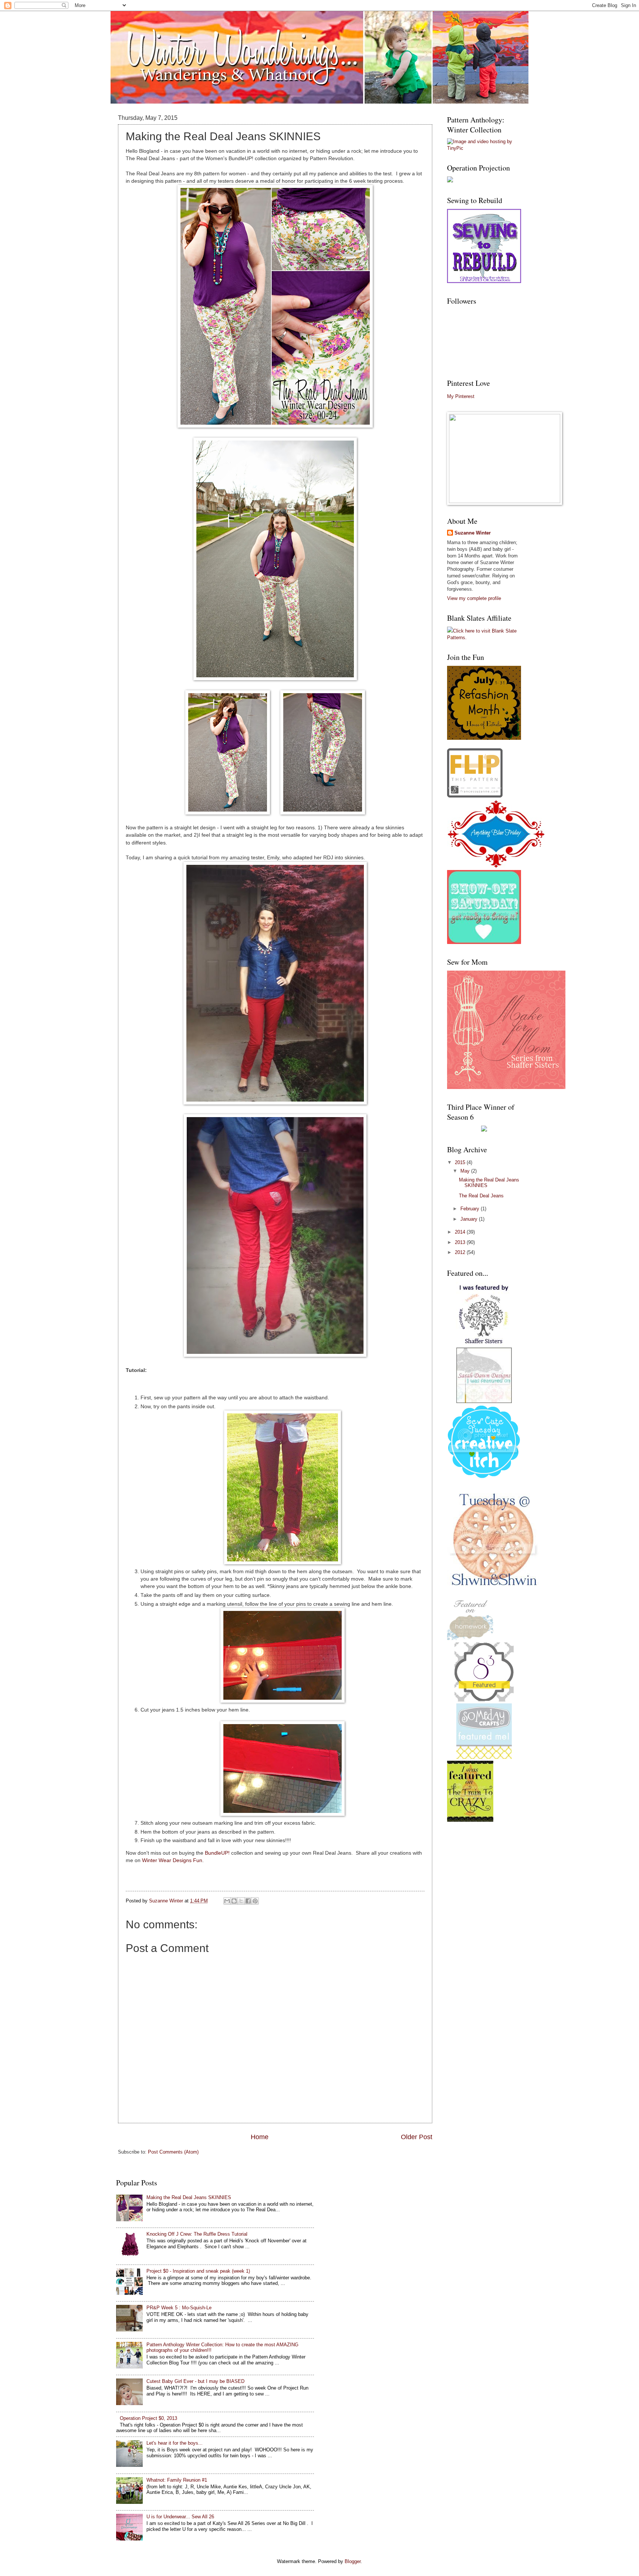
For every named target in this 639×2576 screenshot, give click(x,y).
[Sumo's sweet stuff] (484, 1700)
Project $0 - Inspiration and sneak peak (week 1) (198, 2271)
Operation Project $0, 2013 (148, 2418)
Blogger (353, 2561)
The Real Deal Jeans (481, 1196)
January (470, 1219)
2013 (461, 1242)
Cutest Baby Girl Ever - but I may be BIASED (195, 2381)
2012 (461, 1252)
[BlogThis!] (234, 1901)
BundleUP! (217, 1853)
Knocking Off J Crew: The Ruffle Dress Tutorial (197, 2234)
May (466, 1171)
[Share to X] (241, 1901)
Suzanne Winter (473, 533)
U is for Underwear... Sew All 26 (180, 2517)
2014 (461, 1232)
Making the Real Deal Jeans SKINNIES (189, 2197)
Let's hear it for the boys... (175, 2443)
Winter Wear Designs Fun (172, 1860)
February (471, 1209)
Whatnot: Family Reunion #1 (177, 2480)
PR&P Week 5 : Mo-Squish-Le (179, 2308)
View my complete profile (474, 598)
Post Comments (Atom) (173, 2152)
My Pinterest (461, 396)
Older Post (417, 2137)
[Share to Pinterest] (255, 1901)
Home (260, 2137)
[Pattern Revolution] (484, 281)
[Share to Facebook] (248, 1901)
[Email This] (227, 1901)
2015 (461, 1162)
